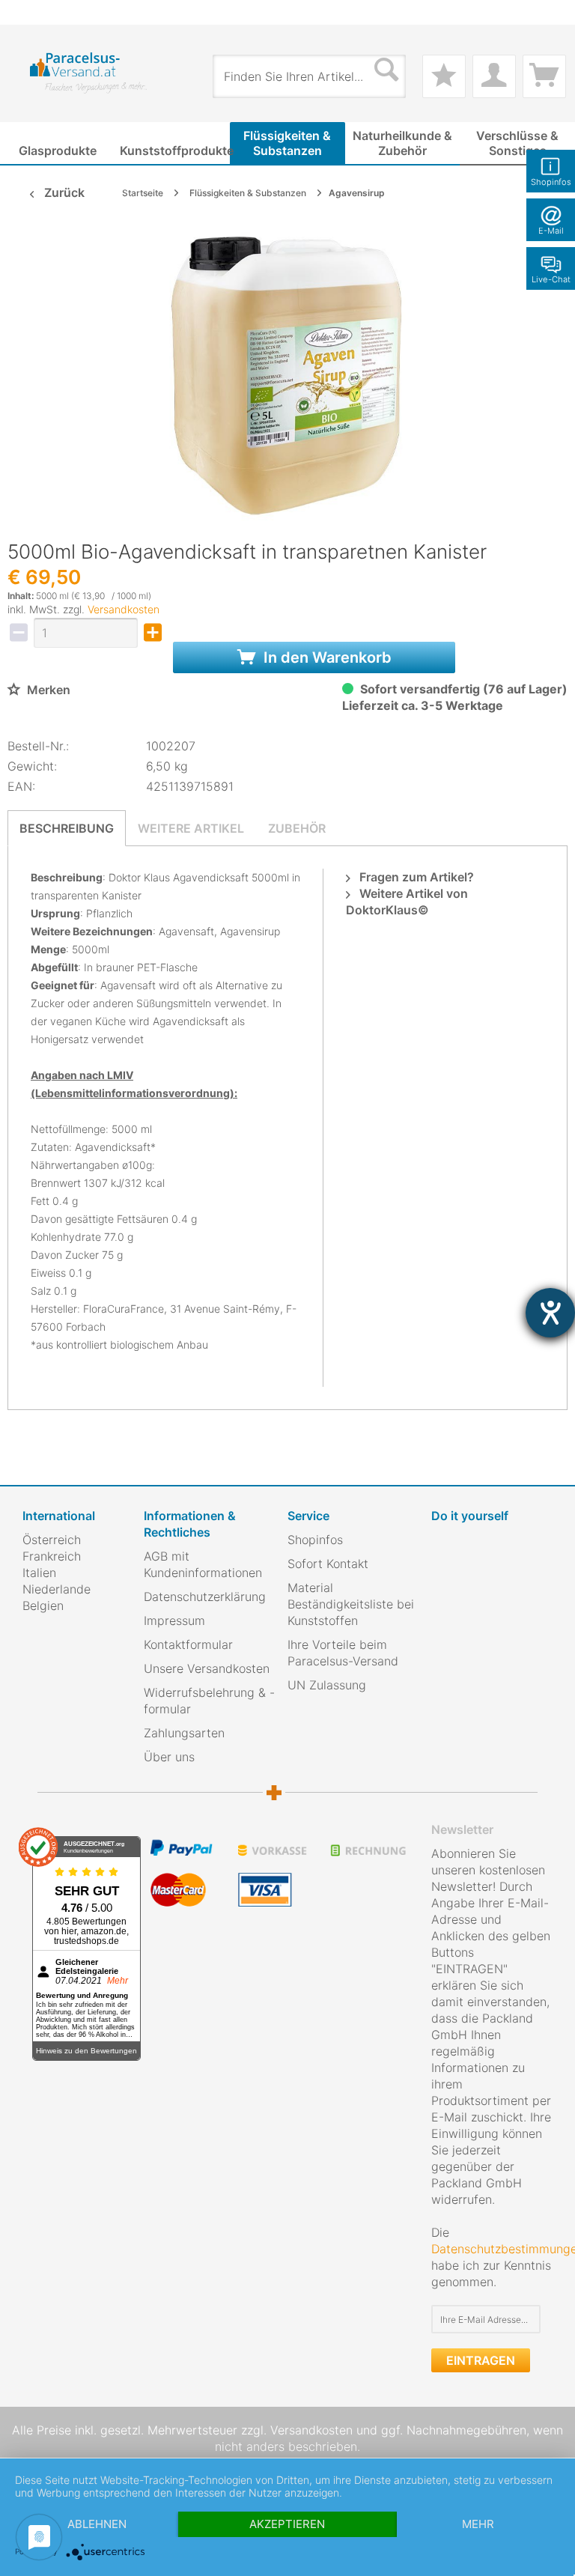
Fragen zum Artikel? (415, 877)
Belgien (43, 1606)
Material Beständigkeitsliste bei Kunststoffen (351, 1604)
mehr (478, 2524)
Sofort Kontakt (328, 1564)
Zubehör (297, 828)
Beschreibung (67, 828)
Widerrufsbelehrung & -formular (209, 1701)
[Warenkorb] (544, 76)
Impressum (174, 1620)
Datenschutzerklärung (205, 1597)
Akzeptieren (287, 2524)
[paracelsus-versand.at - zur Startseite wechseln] (88, 73)
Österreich (52, 1540)
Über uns (169, 1757)
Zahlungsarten (184, 1733)
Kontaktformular (188, 1644)
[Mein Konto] (494, 76)
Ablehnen (97, 2524)
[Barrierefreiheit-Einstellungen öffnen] (550, 1313)
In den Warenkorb (326, 657)
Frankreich (52, 1556)
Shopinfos (315, 1540)
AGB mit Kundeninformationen (203, 1564)
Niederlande (57, 1589)
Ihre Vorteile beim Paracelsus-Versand (343, 1653)
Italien (39, 1573)
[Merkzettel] (444, 76)
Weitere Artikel (191, 828)
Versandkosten (124, 609)
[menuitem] (30, 12)
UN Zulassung (327, 1685)
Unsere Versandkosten (207, 1668)
